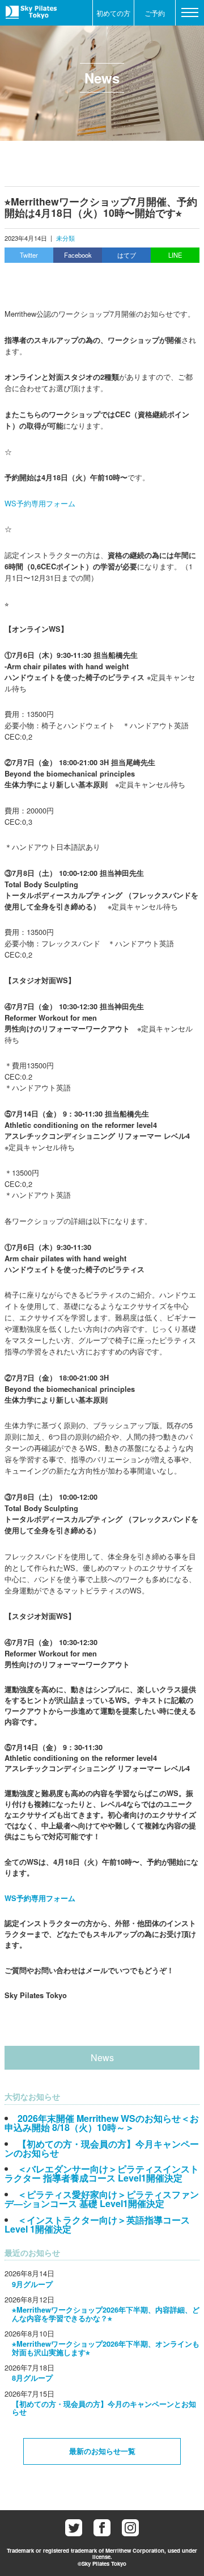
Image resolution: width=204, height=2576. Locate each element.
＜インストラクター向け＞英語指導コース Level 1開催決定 (97, 2224)
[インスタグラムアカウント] (130, 2528)
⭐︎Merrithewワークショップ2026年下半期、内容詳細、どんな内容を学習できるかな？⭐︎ (106, 2314)
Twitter (29, 255)
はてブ (127, 255)
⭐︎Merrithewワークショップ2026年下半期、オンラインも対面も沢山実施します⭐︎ (106, 2348)
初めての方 (113, 13)
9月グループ (32, 2284)
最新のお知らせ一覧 (102, 2451)
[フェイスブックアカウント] (102, 2528)
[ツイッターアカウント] (74, 2528)
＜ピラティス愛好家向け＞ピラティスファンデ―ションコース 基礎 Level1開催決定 (102, 2199)
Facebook (78, 255)
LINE (175, 255)
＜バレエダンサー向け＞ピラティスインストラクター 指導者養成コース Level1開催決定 (102, 2173)
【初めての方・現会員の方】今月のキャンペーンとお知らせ (104, 2408)
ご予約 (155, 13)
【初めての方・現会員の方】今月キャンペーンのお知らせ (102, 2148)
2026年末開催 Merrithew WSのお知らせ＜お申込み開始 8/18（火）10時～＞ (102, 2123)
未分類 (65, 238)
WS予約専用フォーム (40, 503)
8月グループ (32, 2378)
